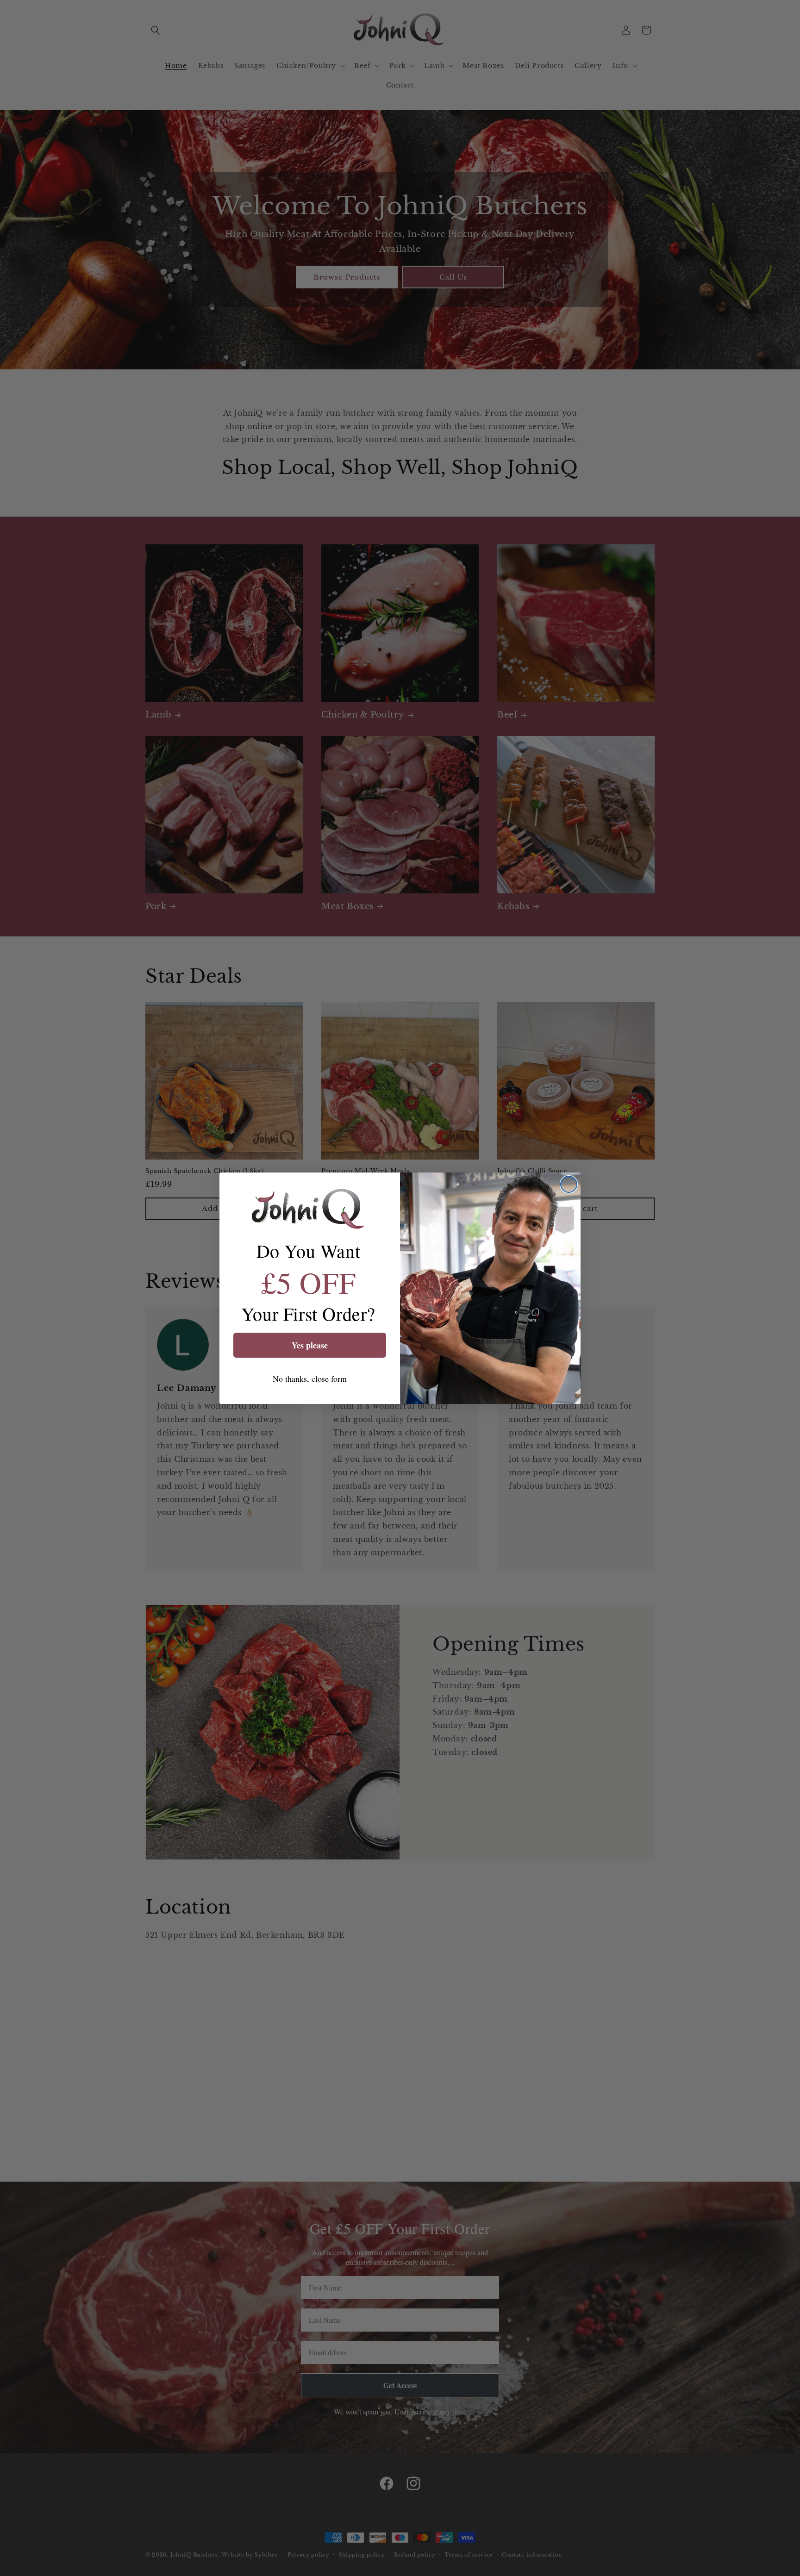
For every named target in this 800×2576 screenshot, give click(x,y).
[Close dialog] (569, 1184)
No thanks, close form (310, 1378)
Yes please (310, 1345)
